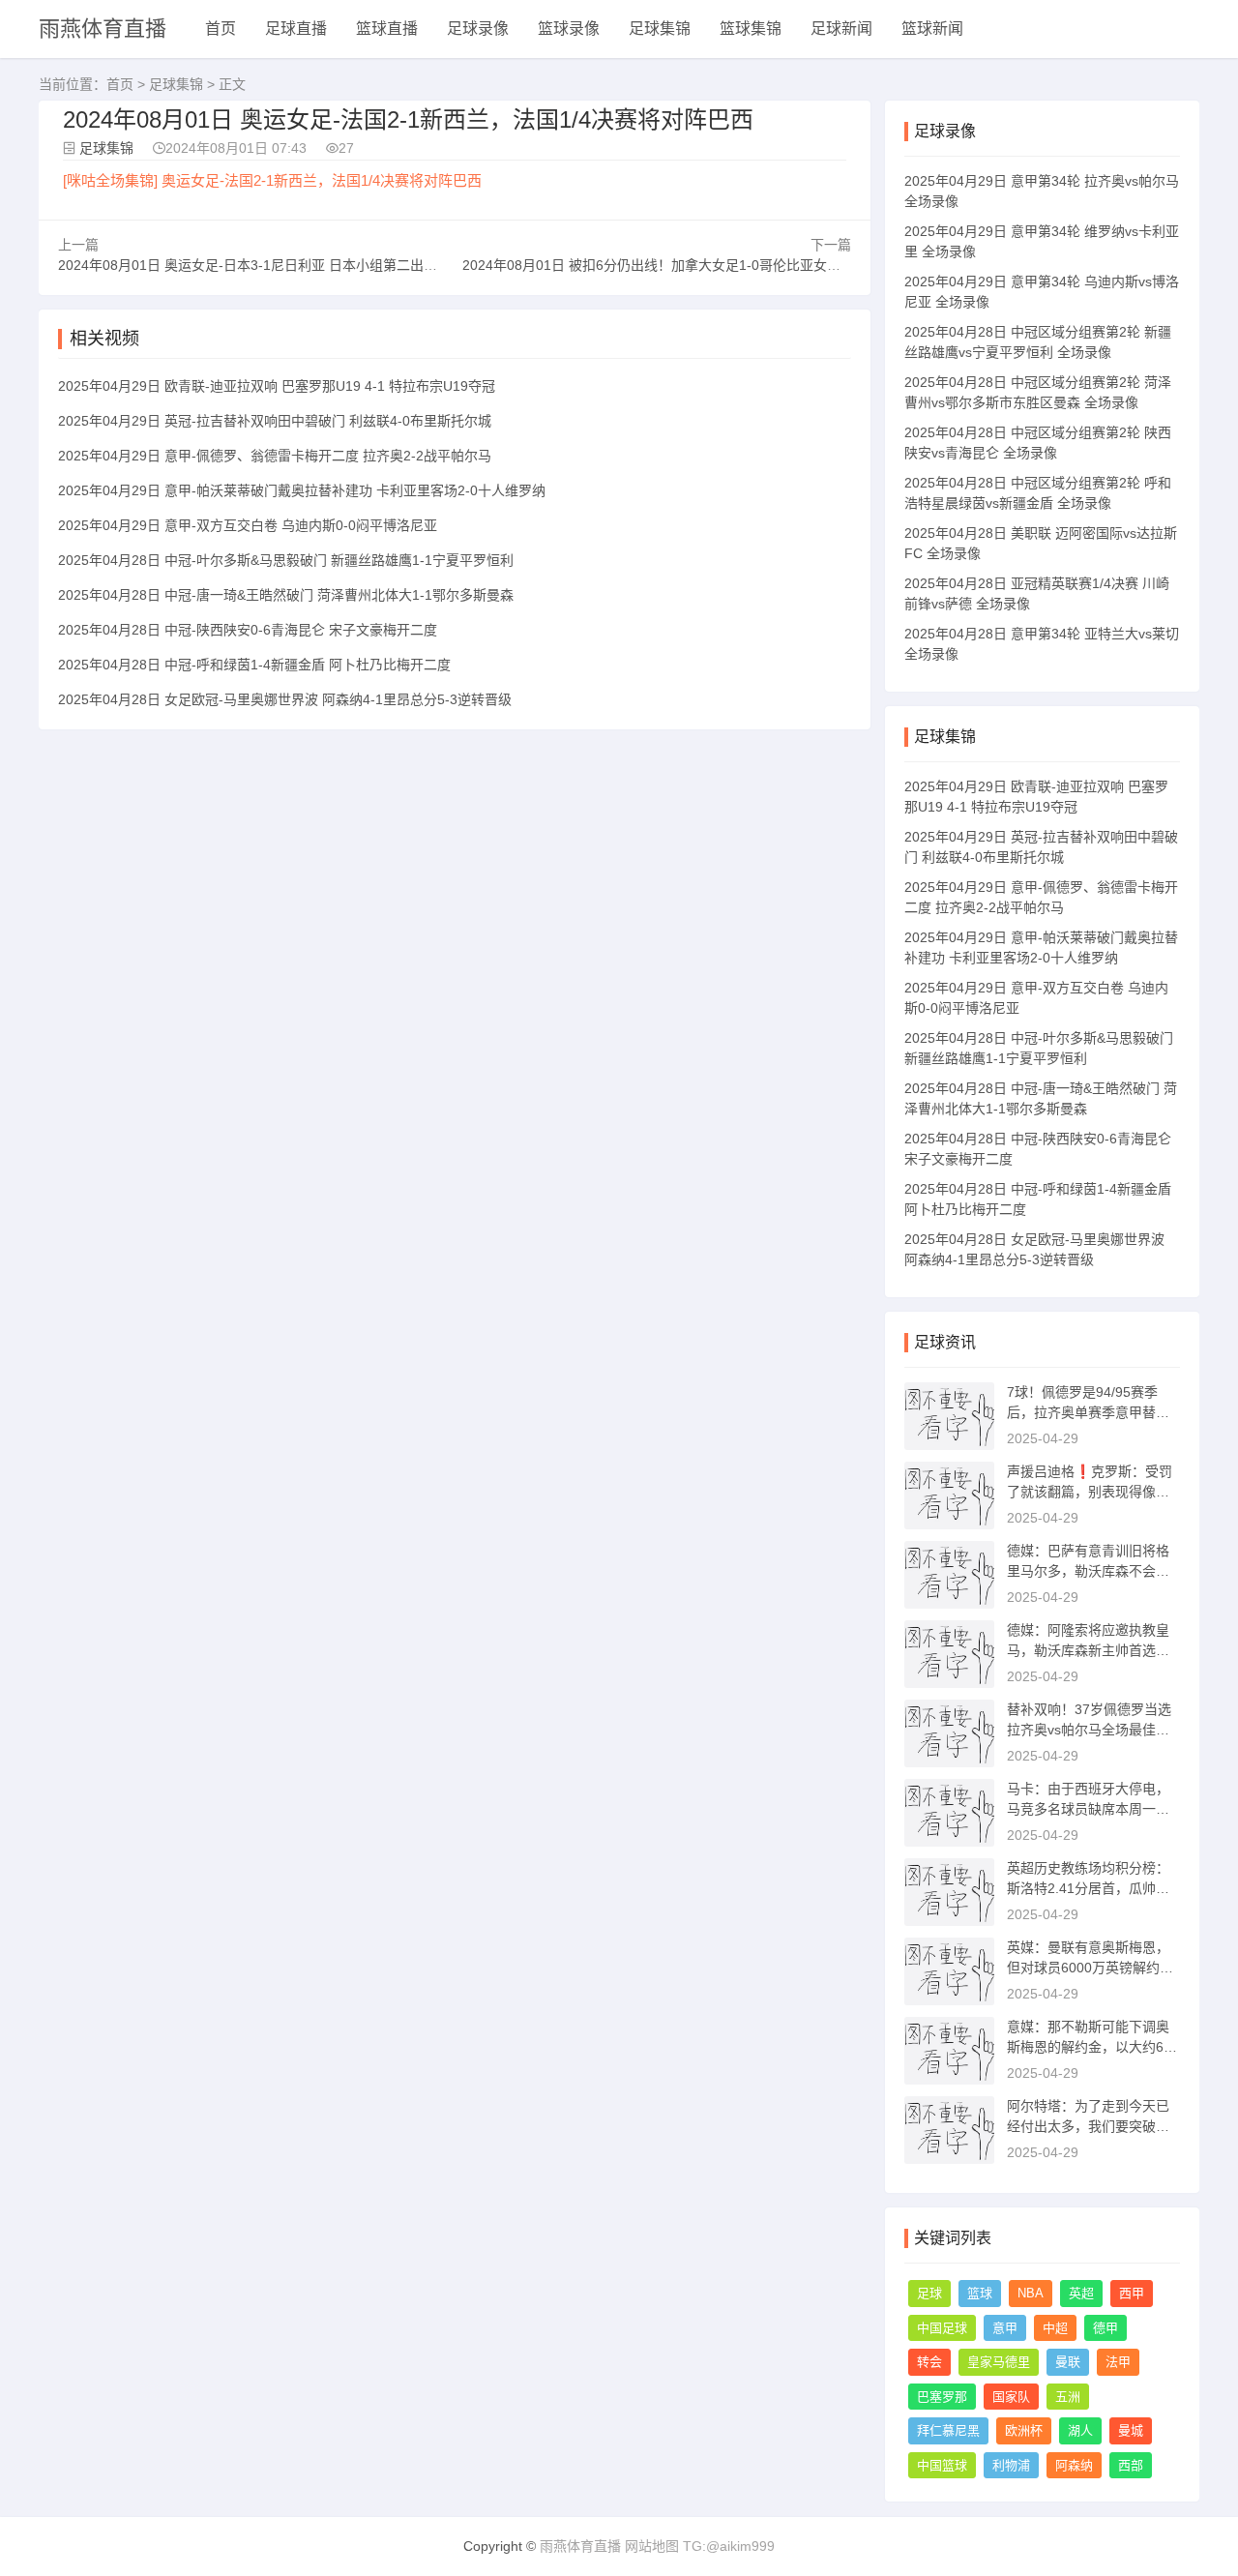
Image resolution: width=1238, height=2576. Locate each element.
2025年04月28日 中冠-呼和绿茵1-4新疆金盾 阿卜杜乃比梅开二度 (254, 665)
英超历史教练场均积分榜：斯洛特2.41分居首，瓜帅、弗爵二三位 (1088, 1888)
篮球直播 (387, 29)
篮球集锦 (751, 29)
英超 (1081, 2293)
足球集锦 (660, 29)
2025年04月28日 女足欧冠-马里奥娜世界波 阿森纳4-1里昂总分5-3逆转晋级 (285, 699)
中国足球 (942, 2328)
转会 (929, 2362)
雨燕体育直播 (103, 29)
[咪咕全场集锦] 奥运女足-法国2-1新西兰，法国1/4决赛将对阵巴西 (272, 180)
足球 (929, 2293)
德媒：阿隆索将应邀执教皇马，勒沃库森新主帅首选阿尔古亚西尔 (1088, 1650)
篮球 (980, 2293)
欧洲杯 (1024, 2430)
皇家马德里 (999, 2362)
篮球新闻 (932, 29)
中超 (1055, 2328)
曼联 (1068, 2362)
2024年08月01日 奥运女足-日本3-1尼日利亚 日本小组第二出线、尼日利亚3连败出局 (312, 265)
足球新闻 (841, 29)
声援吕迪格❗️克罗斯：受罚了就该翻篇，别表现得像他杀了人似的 (1090, 1492)
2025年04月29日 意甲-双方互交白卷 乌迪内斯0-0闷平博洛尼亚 (248, 525)
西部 (1131, 2465)
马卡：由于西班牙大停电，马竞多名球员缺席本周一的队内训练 (1088, 1809)
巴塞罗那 (942, 2397)
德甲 (1105, 2328)
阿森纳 (1074, 2465)
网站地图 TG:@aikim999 (700, 2546)
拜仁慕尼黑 (948, 2430)
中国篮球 (942, 2465)
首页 (221, 29)
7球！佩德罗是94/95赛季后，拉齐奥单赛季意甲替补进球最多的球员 (1088, 1412)
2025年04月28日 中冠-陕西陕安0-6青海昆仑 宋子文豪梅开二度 (248, 630)
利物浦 (1011, 2465)
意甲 (1005, 2328)
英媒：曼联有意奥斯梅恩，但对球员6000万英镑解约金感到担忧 (1090, 1968)
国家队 (1011, 2397)
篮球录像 (569, 29)
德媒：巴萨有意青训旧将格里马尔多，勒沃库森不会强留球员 (1088, 1571)
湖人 (1080, 2430)
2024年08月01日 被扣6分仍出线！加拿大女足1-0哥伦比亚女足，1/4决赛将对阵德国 (715, 265)
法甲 (1118, 2362)
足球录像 (478, 29)
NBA (1031, 2293)
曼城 (1131, 2430)
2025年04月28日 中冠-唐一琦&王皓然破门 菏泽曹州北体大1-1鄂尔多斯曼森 (286, 595)
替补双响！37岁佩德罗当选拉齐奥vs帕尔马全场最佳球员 (1089, 1730)
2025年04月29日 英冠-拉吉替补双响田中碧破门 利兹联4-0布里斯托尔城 (275, 421)
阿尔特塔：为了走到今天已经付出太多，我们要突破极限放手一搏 (1088, 2126)
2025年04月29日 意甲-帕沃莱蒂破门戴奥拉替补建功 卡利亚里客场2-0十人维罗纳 (302, 490)
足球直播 (296, 29)
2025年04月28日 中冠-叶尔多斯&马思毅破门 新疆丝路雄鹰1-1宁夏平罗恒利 (286, 560)
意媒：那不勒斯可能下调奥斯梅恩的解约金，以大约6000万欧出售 (1093, 2047)
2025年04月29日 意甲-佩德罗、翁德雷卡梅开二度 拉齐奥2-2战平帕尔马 (275, 456)
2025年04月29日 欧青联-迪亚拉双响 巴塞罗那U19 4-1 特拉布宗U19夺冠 (277, 386)
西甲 (1132, 2293)
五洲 (1068, 2397)
